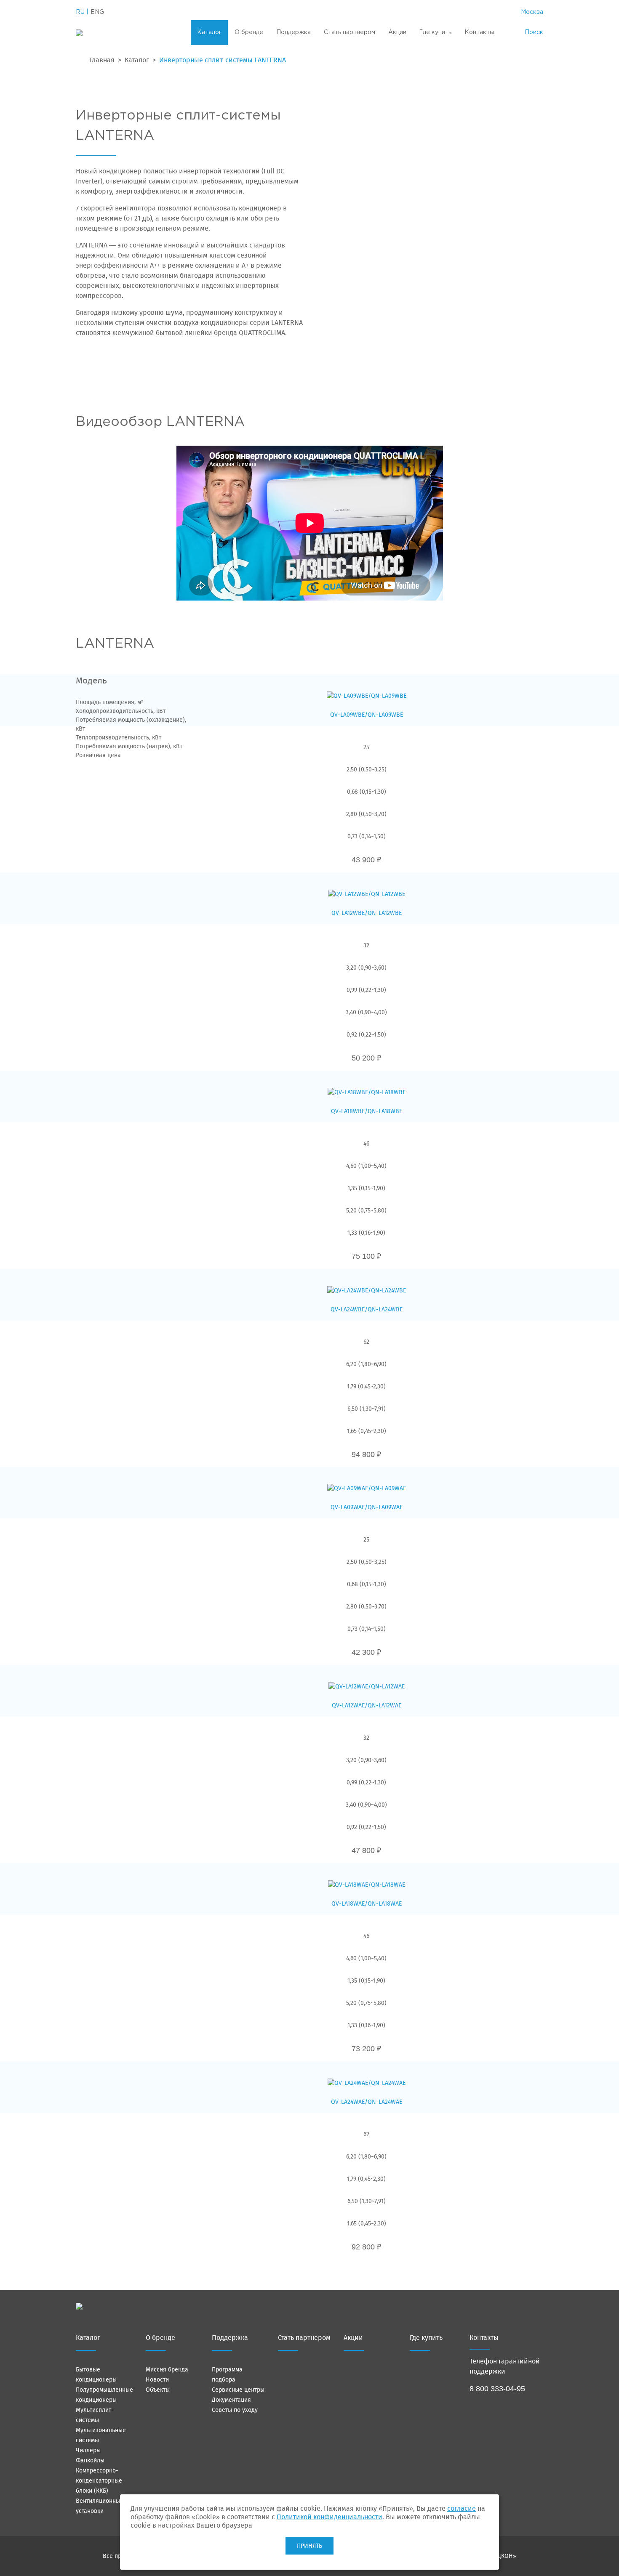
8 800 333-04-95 (497, 2389)
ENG (97, 12)
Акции (397, 32)
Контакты (479, 32)
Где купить (435, 32)
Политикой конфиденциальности (330, 2517)
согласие (462, 2508)
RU (80, 12)
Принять (309, 2546)
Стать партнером (350, 32)
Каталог (209, 32)
